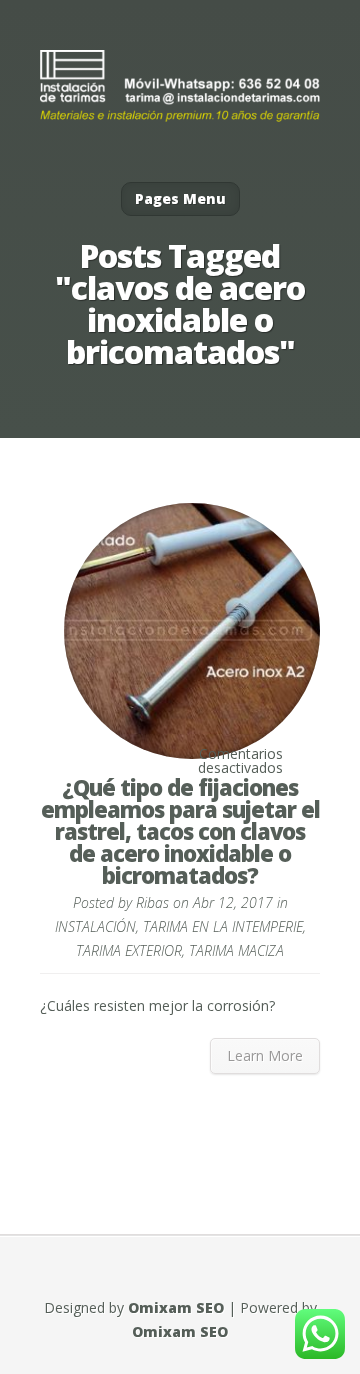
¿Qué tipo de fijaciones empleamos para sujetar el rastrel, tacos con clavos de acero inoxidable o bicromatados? (180, 831)
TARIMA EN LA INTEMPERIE (223, 926)
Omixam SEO (176, 1307)
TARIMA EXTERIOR (129, 950)
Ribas (152, 902)
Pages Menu (180, 198)
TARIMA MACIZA (236, 950)
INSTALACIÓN (95, 926)
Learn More (265, 1055)
